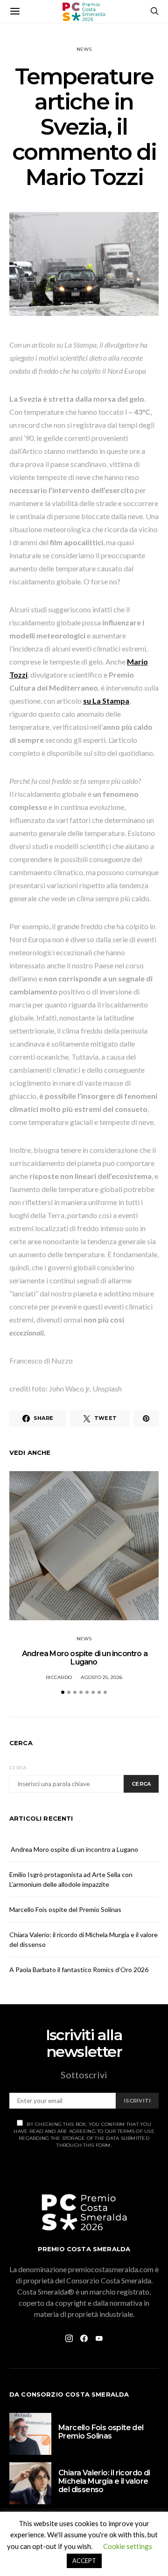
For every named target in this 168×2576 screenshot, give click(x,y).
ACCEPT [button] (84, 2561)
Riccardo (59, 1677)
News (84, 49)
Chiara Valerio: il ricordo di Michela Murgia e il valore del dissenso (104, 2481)
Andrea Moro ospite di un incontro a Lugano (84, 1658)
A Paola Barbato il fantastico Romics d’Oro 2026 (79, 1970)
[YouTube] (99, 2338)
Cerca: (18, 1768)
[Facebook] (84, 2338)
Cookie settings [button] (128, 2546)
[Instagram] (69, 2338)
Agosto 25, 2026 (101, 1677)
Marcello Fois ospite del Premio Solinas (65, 1909)
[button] (63, 1692)
